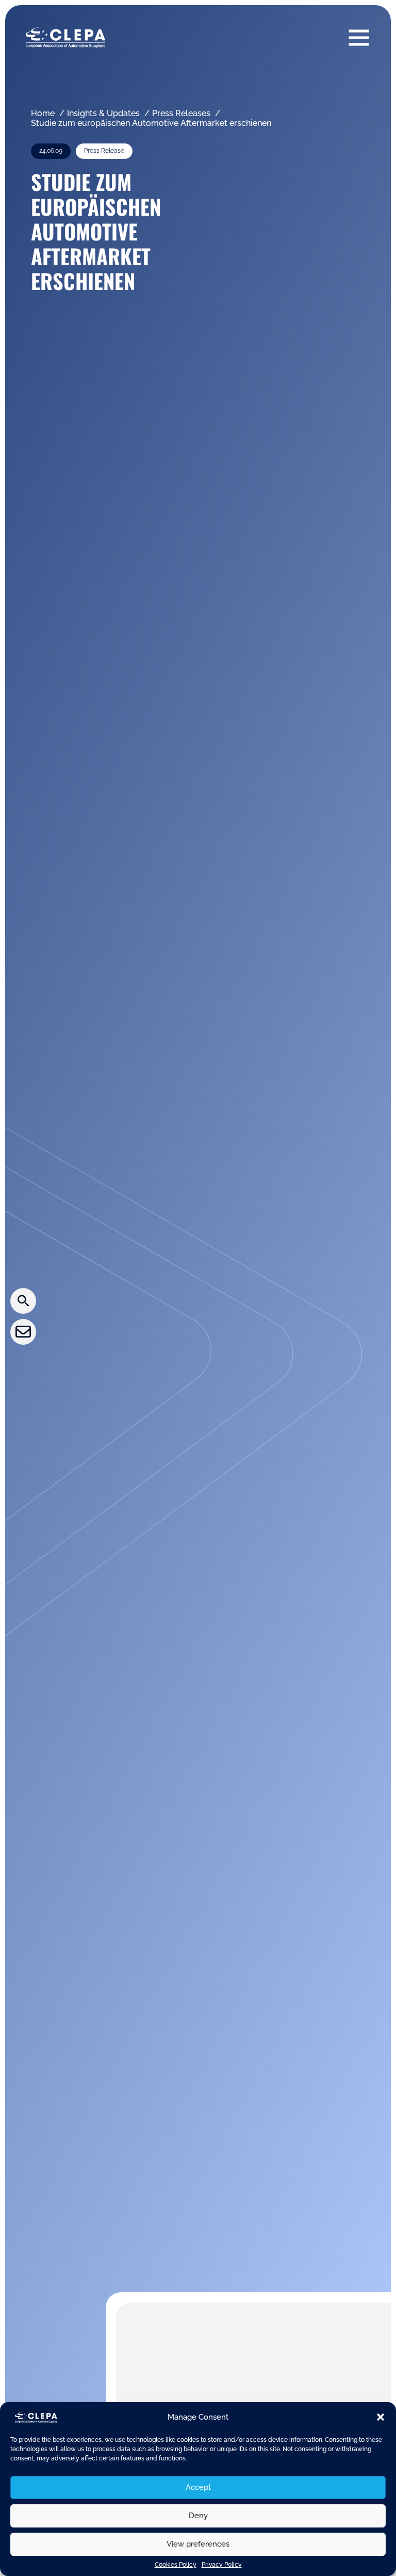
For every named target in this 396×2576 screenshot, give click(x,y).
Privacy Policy (222, 2565)
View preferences (198, 2544)
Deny (198, 2516)
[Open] (359, 37)
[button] (381, 2417)
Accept (198, 2487)
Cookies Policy (176, 2565)
